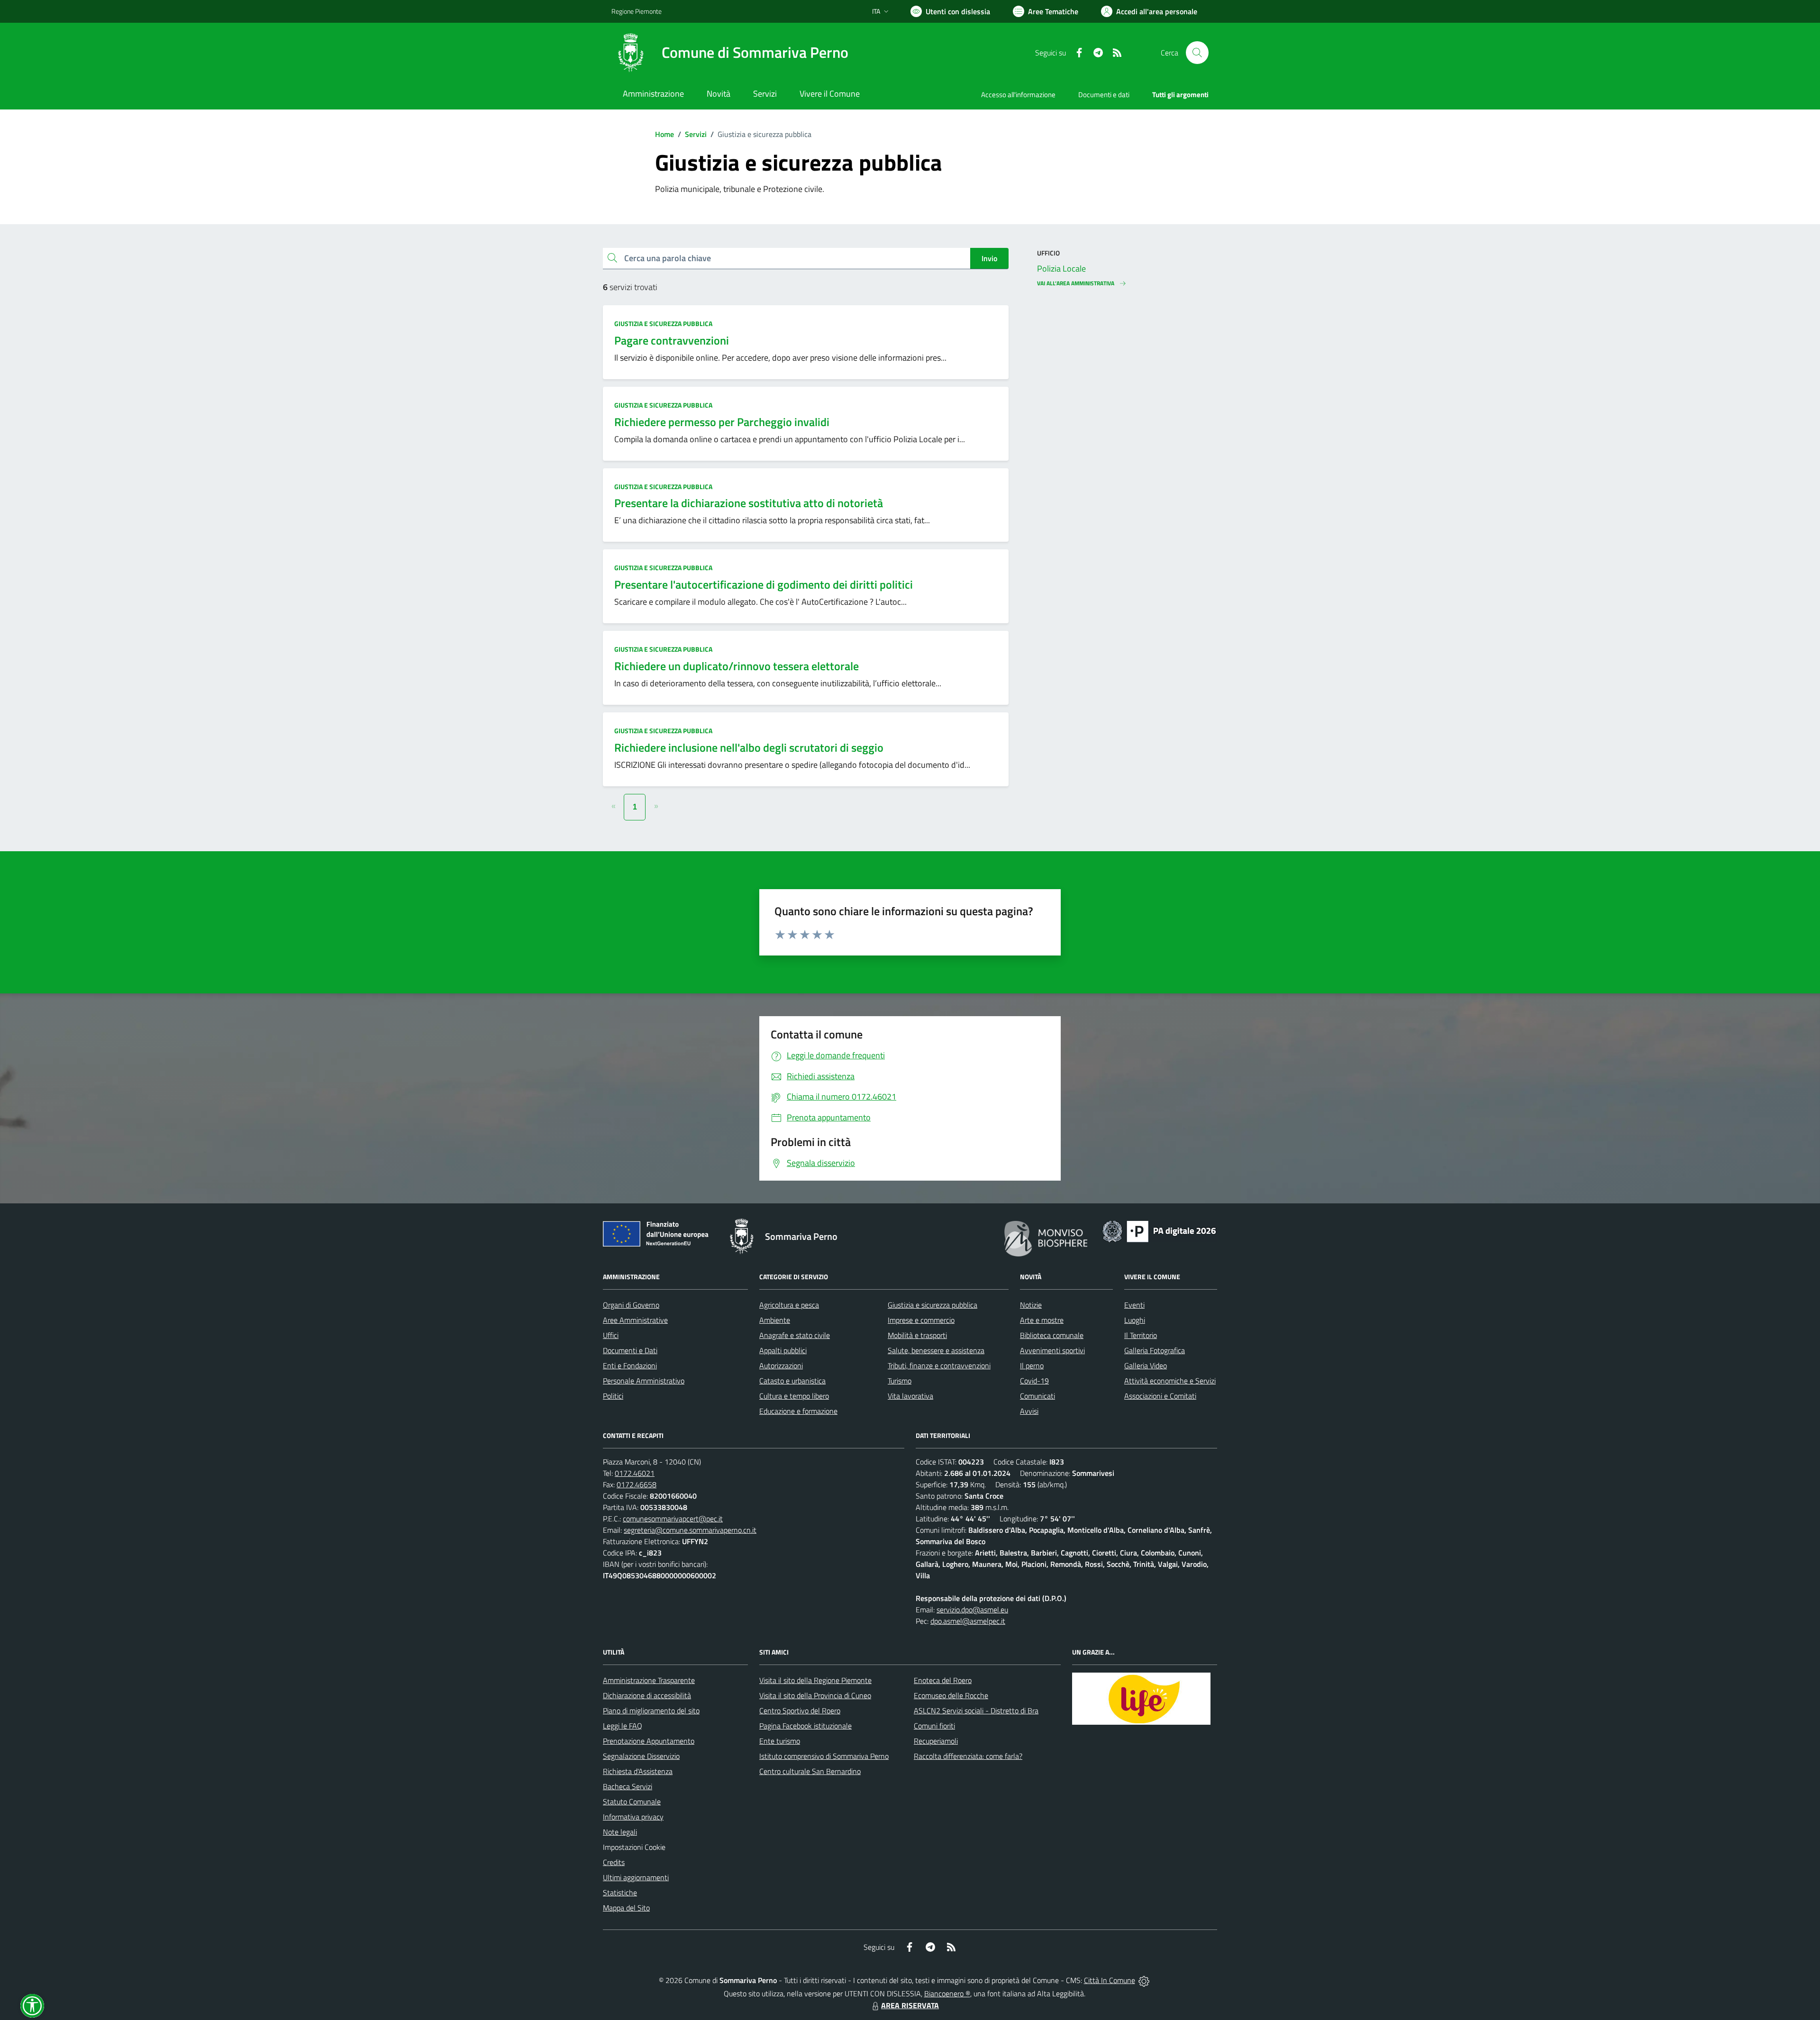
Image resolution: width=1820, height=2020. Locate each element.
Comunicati (1037, 1396)
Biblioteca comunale (1052, 1335)
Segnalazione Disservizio (641, 1756)
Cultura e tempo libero (794, 1396)
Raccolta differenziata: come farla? (968, 1756)
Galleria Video (1146, 1365)
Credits (614, 1862)
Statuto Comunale (632, 1802)
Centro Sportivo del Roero (800, 1711)
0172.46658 (637, 1484)
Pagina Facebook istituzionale (805, 1726)
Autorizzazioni (781, 1365)
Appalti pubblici (783, 1350)
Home (664, 134)
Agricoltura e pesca (789, 1305)
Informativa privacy (633, 1817)
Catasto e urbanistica (792, 1381)
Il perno (1032, 1365)
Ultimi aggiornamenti (636, 1877)
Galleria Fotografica (1155, 1350)
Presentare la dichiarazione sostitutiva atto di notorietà (749, 503)
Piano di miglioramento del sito (651, 1711)
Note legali (620, 1832)
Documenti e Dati (630, 1350)
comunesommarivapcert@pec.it (673, 1519)
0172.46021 (635, 1473)
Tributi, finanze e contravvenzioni (939, 1365)
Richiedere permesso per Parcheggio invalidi (722, 422)
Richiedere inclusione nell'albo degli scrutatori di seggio (749, 747)
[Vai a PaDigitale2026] (1159, 1230)
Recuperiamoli (936, 1741)
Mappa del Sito (626, 1908)
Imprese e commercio (921, 1320)
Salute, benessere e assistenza (936, 1350)
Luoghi (1135, 1320)
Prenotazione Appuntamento (649, 1741)
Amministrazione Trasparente (649, 1680)
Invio (989, 258)
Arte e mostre (1042, 1320)
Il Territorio (1141, 1335)
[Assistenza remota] (1144, 1980)
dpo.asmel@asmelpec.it (968, 1621)
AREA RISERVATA (910, 2005)
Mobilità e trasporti (917, 1335)
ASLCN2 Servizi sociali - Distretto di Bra (976, 1711)
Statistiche (620, 1893)
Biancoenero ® (947, 1993)
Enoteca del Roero (943, 1680)
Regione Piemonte (637, 11)
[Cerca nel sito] (1197, 53)
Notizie (1031, 1305)
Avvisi (1029, 1411)
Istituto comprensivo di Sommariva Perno (824, 1756)
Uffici (611, 1335)
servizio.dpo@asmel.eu (972, 1610)
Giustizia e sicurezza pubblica (663, 323)
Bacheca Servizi (628, 1786)
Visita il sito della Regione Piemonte (815, 1680)
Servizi (696, 134)
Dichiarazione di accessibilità (647, 1695)
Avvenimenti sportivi (1052, 1350)
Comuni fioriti (934, 1726)
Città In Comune (1110, 1980)
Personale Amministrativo (644, 1381)
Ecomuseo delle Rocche (951, 1695)
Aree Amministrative (635, 1320)
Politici (613, 1396)
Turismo (900, 1381)
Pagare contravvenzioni (672, 340)
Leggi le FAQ (623, 1726)
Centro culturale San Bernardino (810, 1771)
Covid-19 (1034, 1381)
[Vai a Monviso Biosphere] (1046, 1237)
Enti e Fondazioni (630, 1365)
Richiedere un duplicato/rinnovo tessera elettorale (737, 666)
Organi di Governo (631, 1305)
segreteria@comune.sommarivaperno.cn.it (690, 1530)
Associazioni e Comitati (1160, 1396)
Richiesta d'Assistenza (638, 1771)
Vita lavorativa (910, 1396)
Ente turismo (780, 1741)
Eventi (1134, 1305)
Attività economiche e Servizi (1170, 1381)
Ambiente (775, 1320)
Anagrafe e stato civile (795, 1335)
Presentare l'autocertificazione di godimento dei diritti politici (764, 584)
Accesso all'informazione (1018, 95)
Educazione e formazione (798, 1411)
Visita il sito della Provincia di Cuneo (815, 1695)
